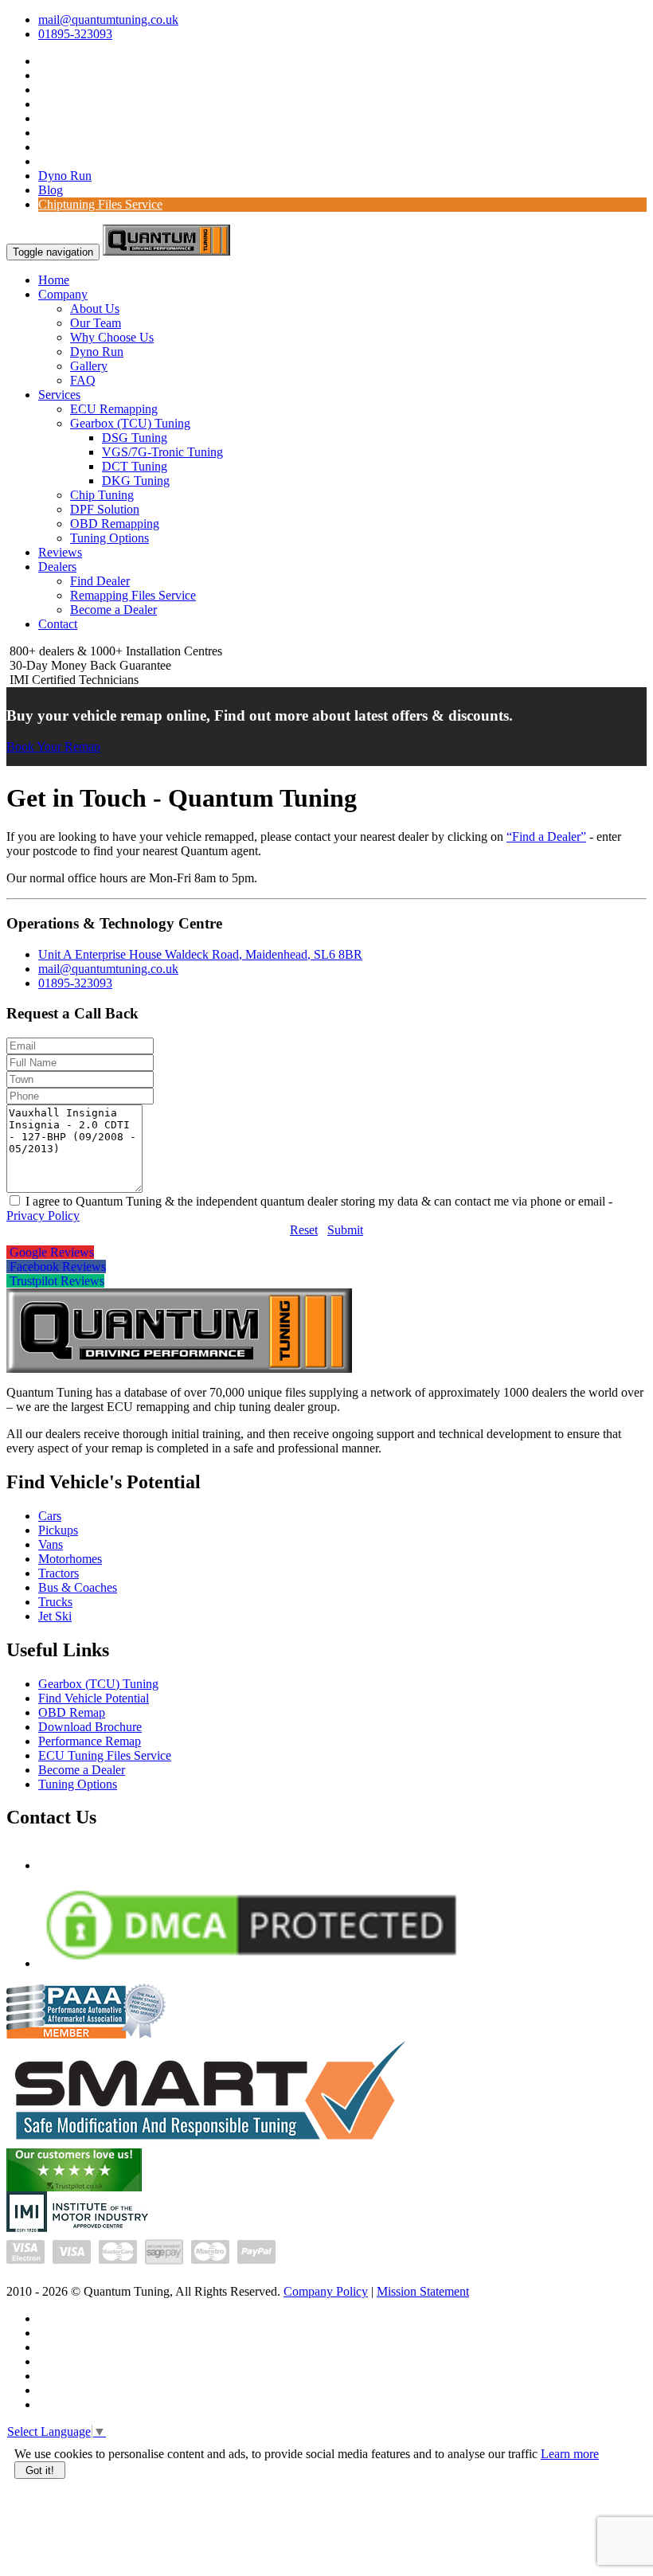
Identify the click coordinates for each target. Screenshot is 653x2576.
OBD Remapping (115, 524)
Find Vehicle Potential (94, 1698)
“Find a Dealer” (546, 837)
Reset (304, 1230)
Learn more (570, 2454)
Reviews (60, 552)
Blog (51, 190)
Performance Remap (90, 1741)
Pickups (58, 1530)
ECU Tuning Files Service (105, 1755)
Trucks (55, 1602)
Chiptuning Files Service (100, 204)
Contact (58, 624)
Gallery (89, 366)
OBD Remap (72, 1712)
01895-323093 (75, 34)
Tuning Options (109, 538)
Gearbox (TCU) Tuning (130, 423)
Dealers (57, 567)
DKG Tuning (136, 481)
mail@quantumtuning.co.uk (108, 20)
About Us (95, 309)
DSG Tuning (135, 438)
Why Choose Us (112, 337)
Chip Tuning (102, 495)
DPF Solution (105, 509)
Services (59, 395)
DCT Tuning (135, 466)
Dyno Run (65, 176)
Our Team (96, 323)
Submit (345, 1230)
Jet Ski (55, 1616)
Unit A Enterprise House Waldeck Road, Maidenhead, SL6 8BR (200, 954)
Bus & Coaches (78, 1587)
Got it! (40, 2470)
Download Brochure (90, 1727)
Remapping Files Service (133, 595)
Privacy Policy (43, 1216)
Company (63, 294)
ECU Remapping (114, 409)
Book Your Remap (53, 747)
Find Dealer (100, 581)
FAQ (83, 380)
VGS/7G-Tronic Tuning (162, 452)
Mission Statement (423, 2291)
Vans (51, 1544)
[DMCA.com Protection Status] (251, 1963)
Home (54, 280)
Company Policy (326, 2291)
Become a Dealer (113, 610)
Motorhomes (70, 1559)
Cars (50, 1516)
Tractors (59, 1573)
